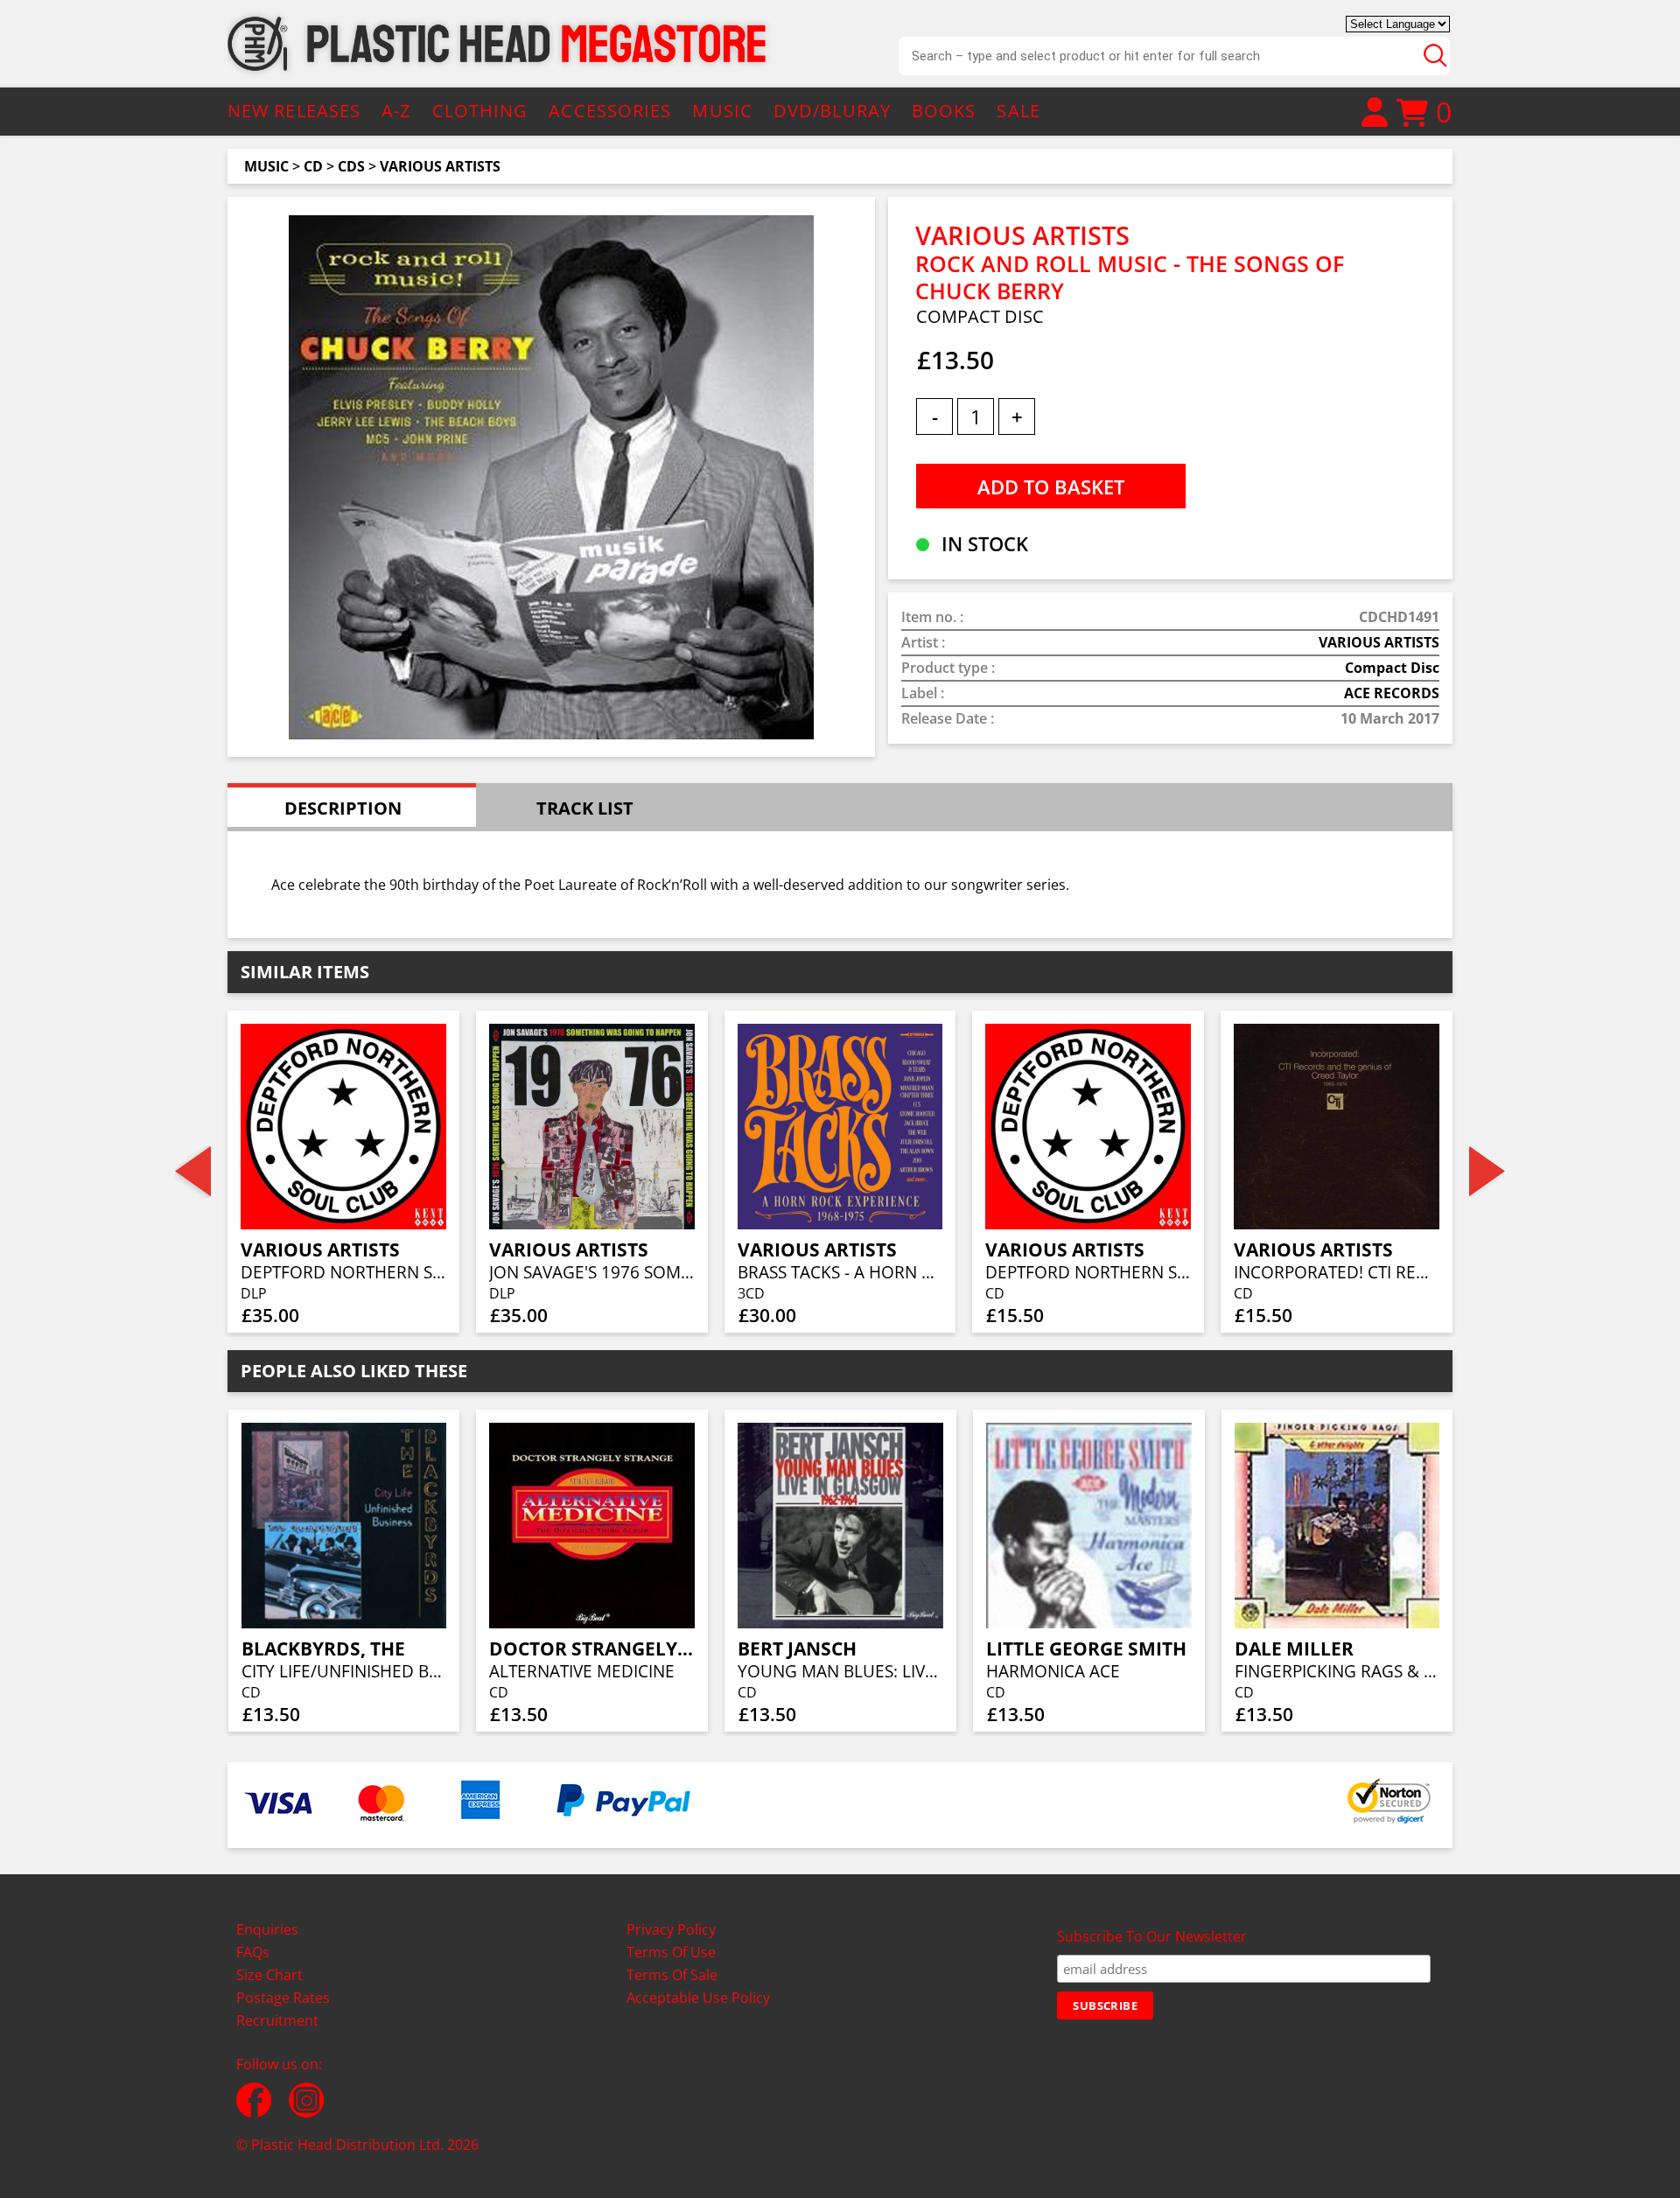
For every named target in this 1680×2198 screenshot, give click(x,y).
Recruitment (277, 2020)
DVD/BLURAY (832, 111)
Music (266, 166)
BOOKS (944, 111)
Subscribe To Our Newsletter (1152, 1936)
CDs (351, 166)
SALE (1018, 111)
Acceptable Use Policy (698, 1998)
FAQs (253, 1952)
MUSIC (722, 111)
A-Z (396, 111)
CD (313, 166)
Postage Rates (283, 1998)
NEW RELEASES (294, 111)
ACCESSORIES (610, 111)
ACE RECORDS (1392, 693)
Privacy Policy (671, 1929)
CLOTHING (480, 111)
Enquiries (267, 1929)
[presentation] (193, 1172)
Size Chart (269, 1975)
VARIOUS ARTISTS (440, 166)
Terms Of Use (671, 1952)
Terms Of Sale (672, 1975)
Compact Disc (1392, 668)
